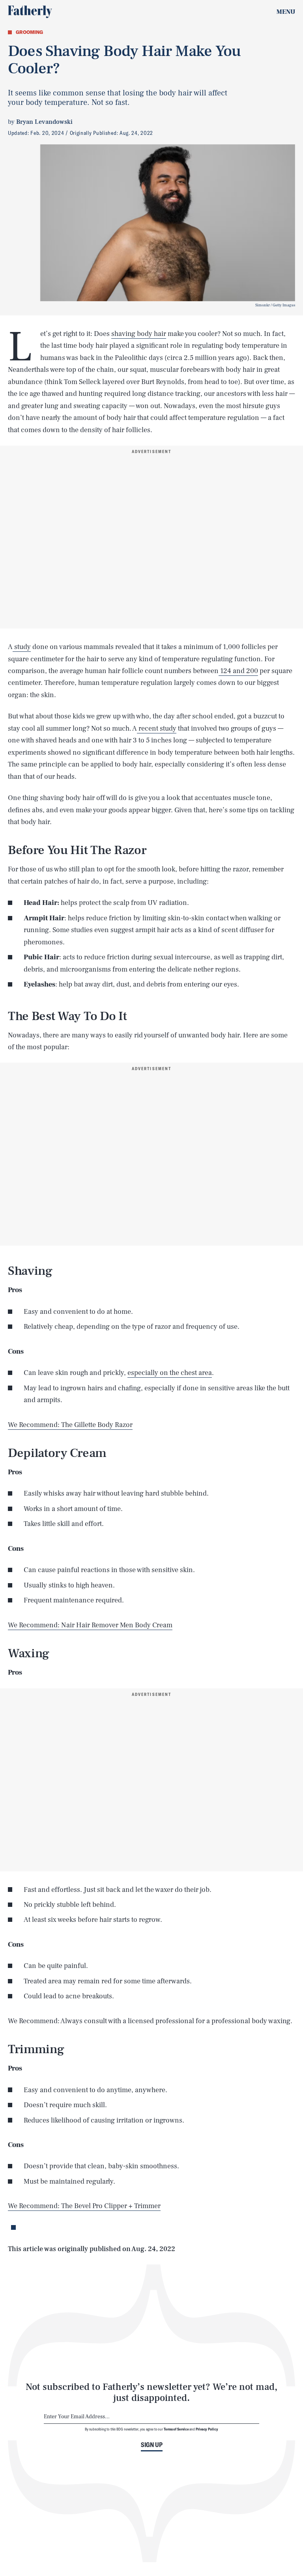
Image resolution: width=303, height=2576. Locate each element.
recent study (157, 728)
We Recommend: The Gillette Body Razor (70, 1425)
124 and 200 (238, 671)
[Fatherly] (30, 12)
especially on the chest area (170, 1373)
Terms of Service (176, 2429)
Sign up (152, 2445)
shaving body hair (139, 334)
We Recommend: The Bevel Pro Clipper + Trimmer (84, 2206)
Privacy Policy (207, 2429)
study (22, 647)
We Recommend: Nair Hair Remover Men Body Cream (90, 1625)
